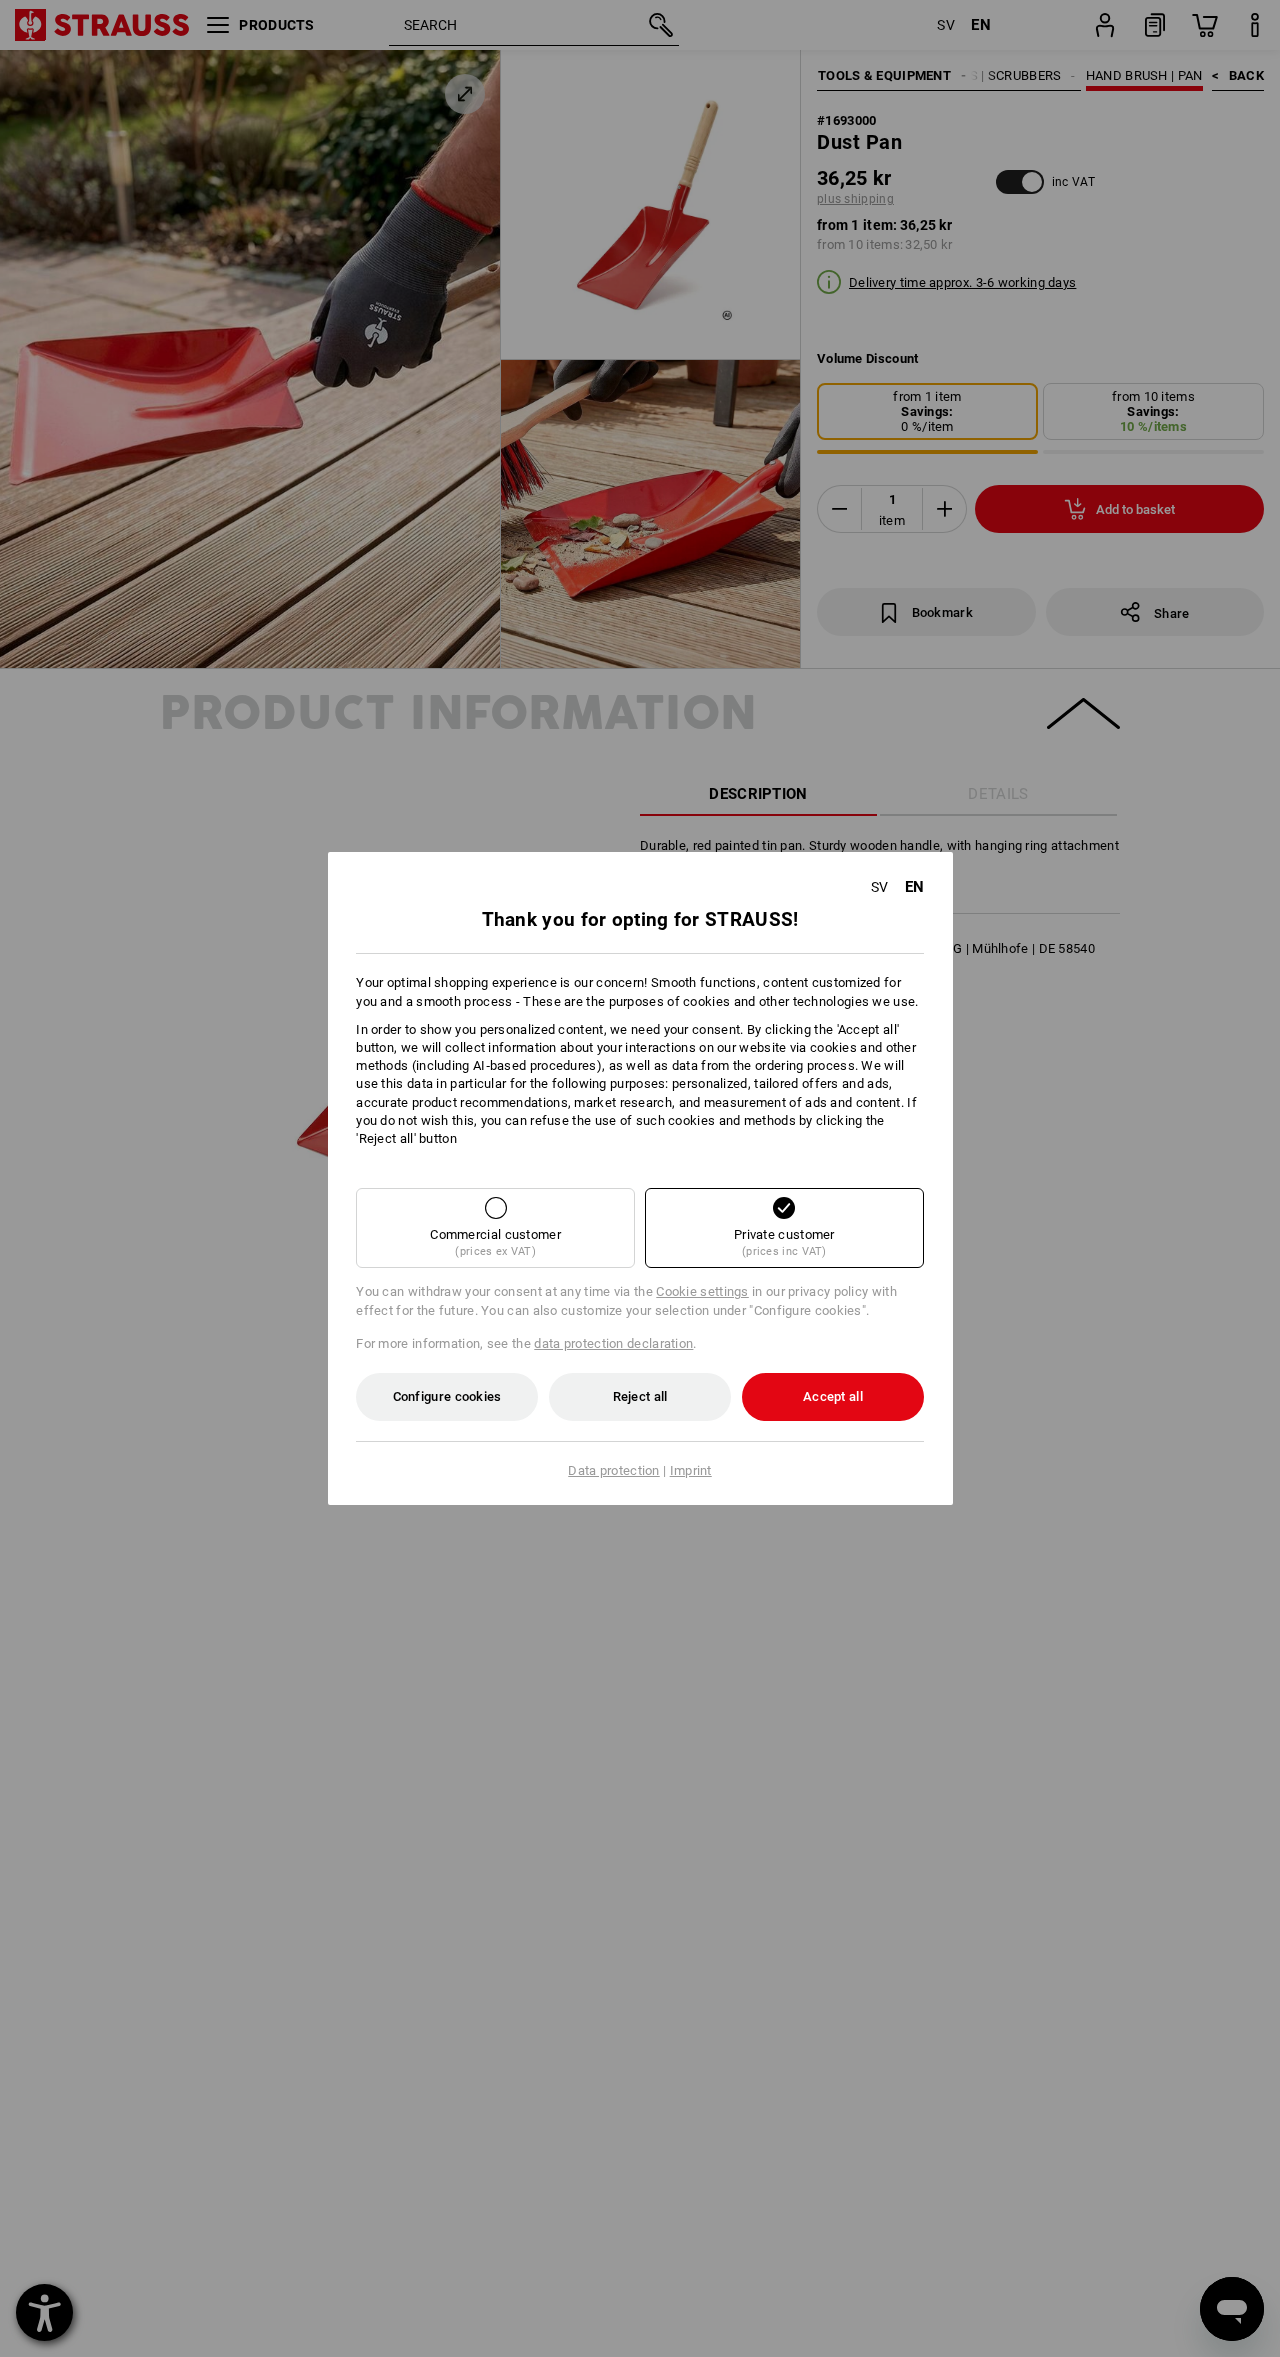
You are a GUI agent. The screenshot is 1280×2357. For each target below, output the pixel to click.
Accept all (833, 1396)
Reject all (640, 1396)
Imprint (691, 1470)
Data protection (614, 1470)
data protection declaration (613, 1343)
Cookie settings (702, 1291)
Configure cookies (447, 1396)
